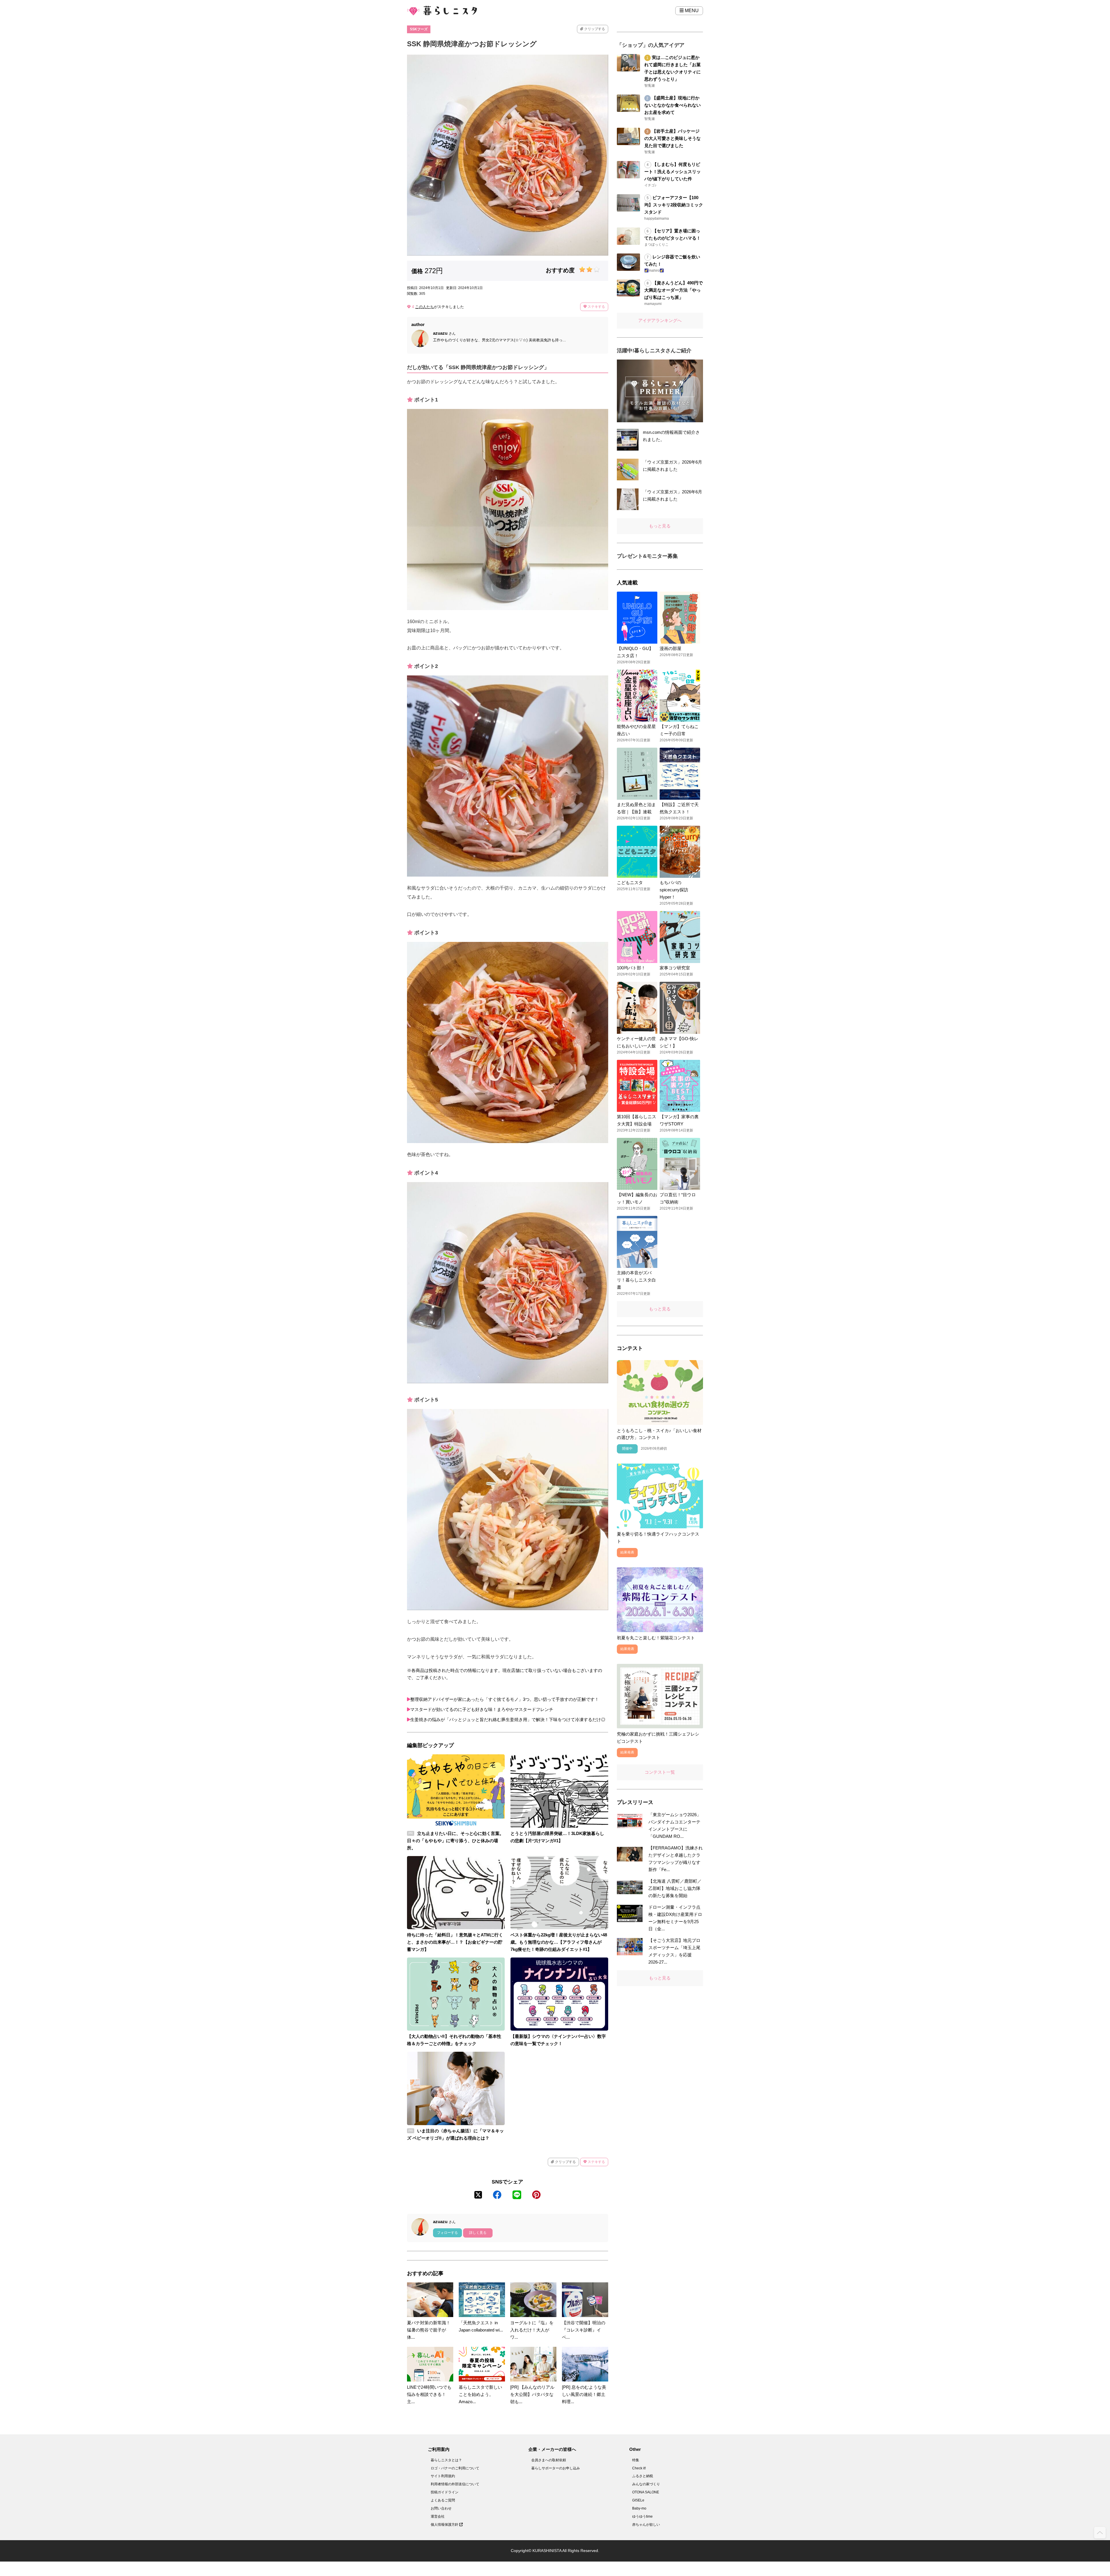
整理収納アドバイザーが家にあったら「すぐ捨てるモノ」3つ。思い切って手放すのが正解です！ (505, 1699)
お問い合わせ (441, 2508)
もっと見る (660, 526)
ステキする (596, 307)
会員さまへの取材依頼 (549, 2460)
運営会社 (438, 2516)
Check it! (639, 2468)
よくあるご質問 (443, 2500)
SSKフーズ (419, 29)
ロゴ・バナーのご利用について (455, 2468)
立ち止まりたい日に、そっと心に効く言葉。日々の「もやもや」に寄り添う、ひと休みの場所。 (455, 1841)
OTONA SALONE (646, 2492)
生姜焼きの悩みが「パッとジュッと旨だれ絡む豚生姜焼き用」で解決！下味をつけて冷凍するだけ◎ (508, 1720)
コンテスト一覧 (660, 1772)
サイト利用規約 (443, 2476)
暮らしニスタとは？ (446, 2460)
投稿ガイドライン (445, 2492)
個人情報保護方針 (445, 2525)
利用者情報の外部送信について (455, 2484)
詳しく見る (478, 2233)
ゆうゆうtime (642, 2516)
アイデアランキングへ (660, 320)
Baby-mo (639, 2508)
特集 (636, 2460)
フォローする (447, 2233)
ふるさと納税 (643, 2476)
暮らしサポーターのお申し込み (556, 2468)
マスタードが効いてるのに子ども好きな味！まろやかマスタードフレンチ (482, 1709)
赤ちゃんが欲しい (646, 2525)
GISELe (638, 2500)
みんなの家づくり (646, 2484)
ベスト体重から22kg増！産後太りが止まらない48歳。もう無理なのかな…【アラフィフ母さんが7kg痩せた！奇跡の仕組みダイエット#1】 (559, 1942)
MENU (691, 11)
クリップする (594, 29)
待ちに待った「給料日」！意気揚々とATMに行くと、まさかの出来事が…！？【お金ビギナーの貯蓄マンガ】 (455, 1942)
